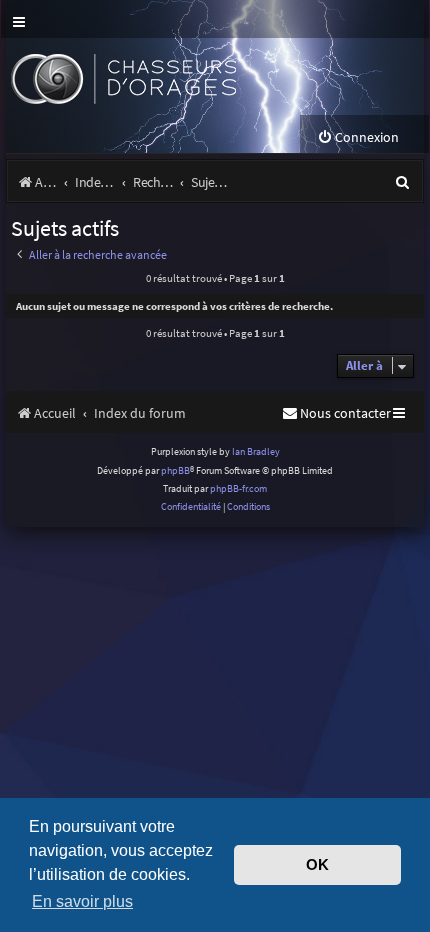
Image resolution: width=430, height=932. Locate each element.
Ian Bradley (256, 451)
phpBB (175, 470)
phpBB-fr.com (238, 488)
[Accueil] (158, 76)
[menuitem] (358, 137)
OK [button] (317, 865)
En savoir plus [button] (82, 901)
